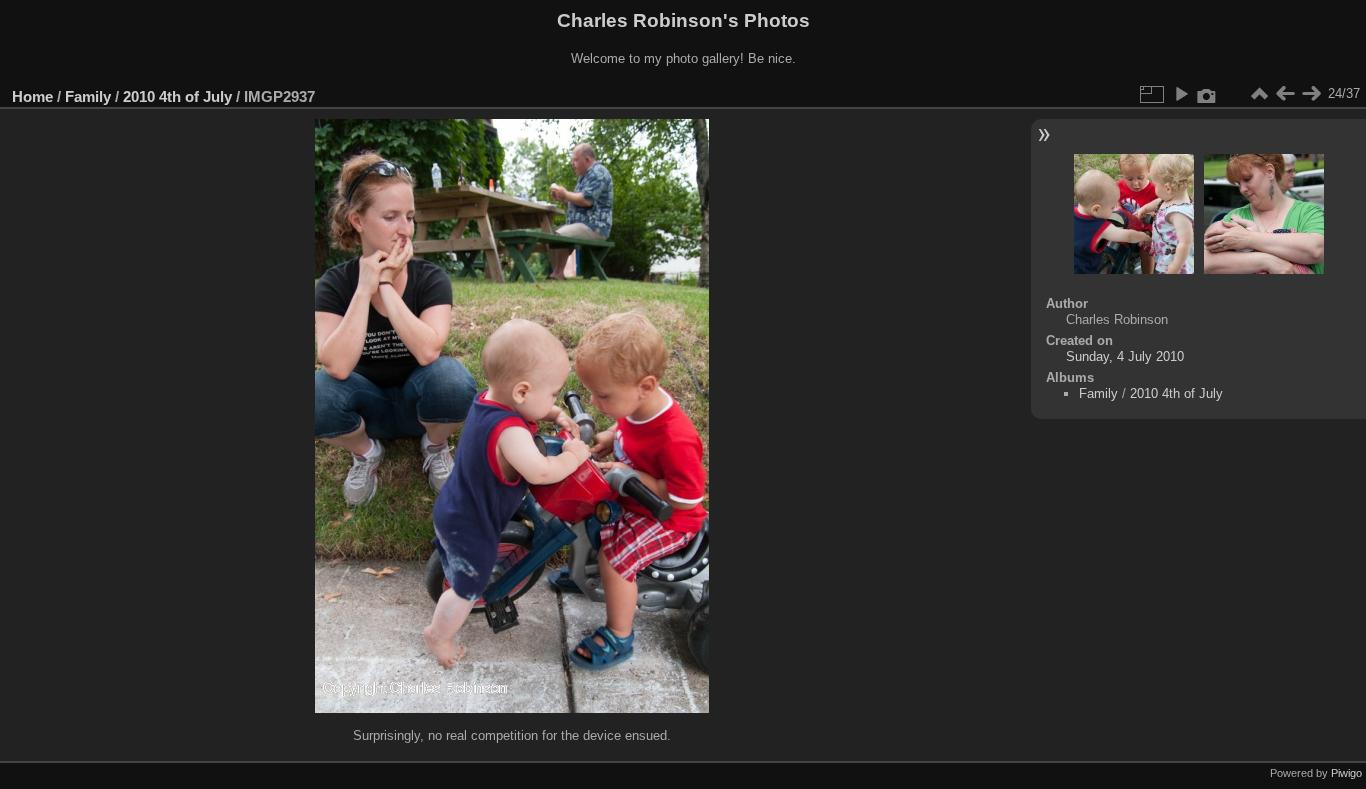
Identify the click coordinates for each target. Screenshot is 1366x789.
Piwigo (1346, 773)
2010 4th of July (177, 96)
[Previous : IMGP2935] (1285, 94)
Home (32, 96)
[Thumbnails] (1259, 94)
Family (88, 96)
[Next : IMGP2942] (1311, 94)
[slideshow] (1181, 94)
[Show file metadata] (1207, 94)
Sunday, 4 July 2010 (1125, 356)
